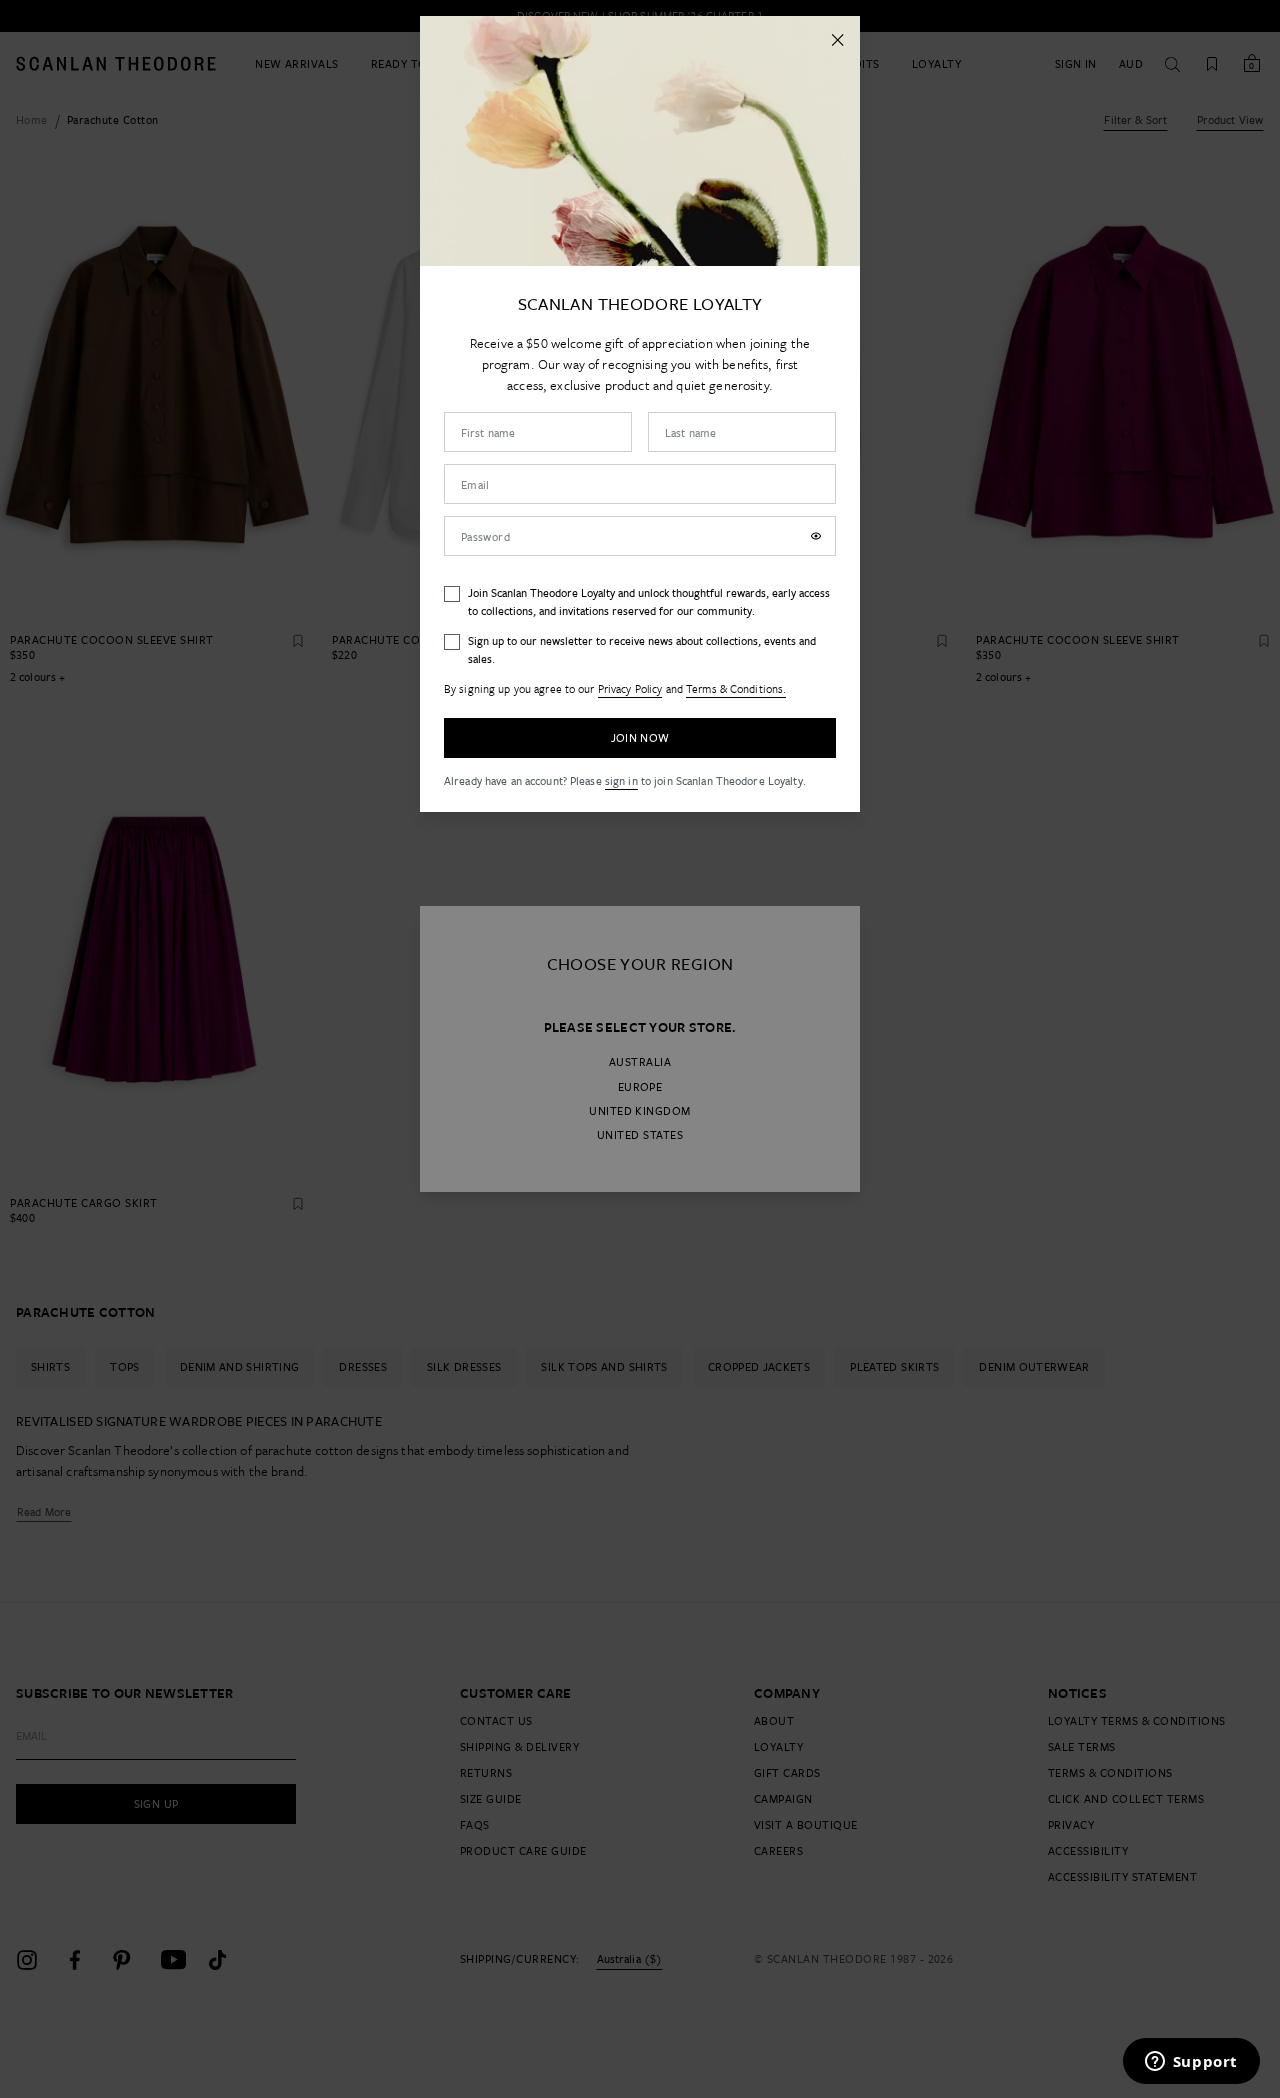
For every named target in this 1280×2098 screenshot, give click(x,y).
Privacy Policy (630, 688)
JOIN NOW (640, 737)
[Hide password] (816, 536)
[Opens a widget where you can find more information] (1191, 2063)
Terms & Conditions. (736, 688)
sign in (621, 780)
